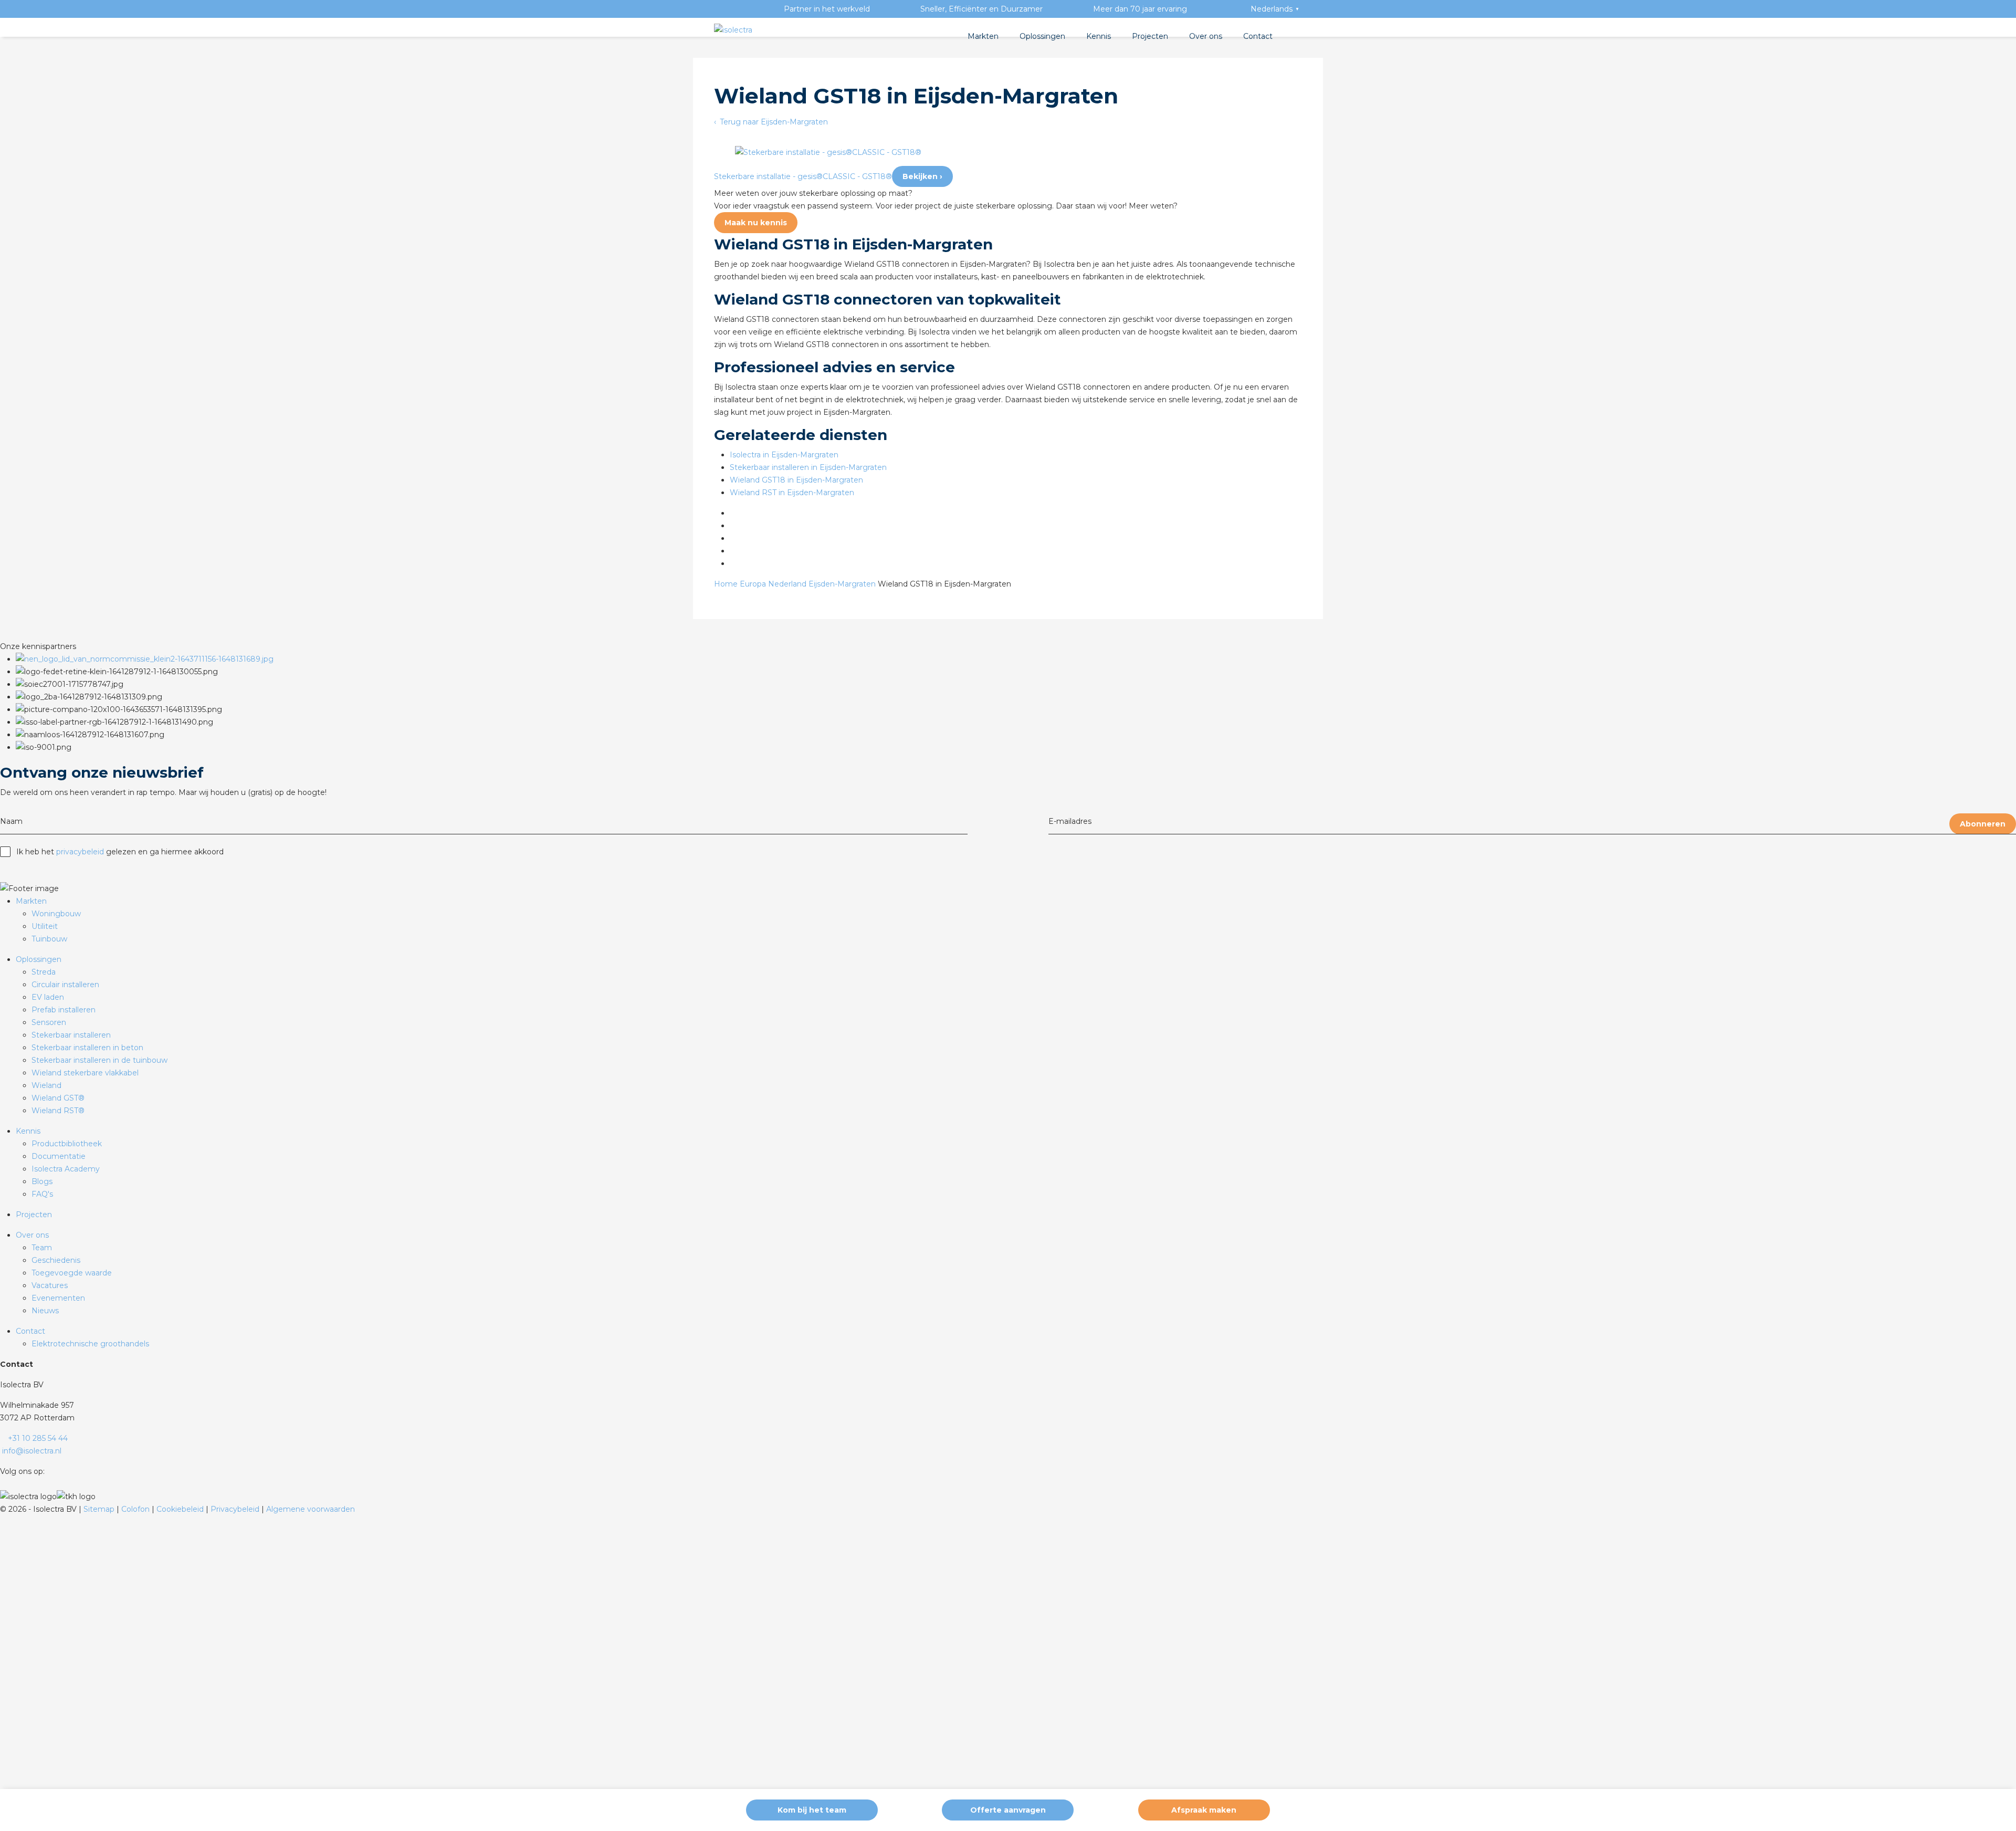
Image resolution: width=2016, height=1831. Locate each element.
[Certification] (145, 659)
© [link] (3, 1509)
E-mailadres (1070, 821)
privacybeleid (80, 852)
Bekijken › (922, 176)
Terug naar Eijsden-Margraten (773, 122)
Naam (11, 821)
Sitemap (100, 1509)
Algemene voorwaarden (311, 1509)
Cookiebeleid (181, 1509)
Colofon (136, 1509)
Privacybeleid (236, 1509)
